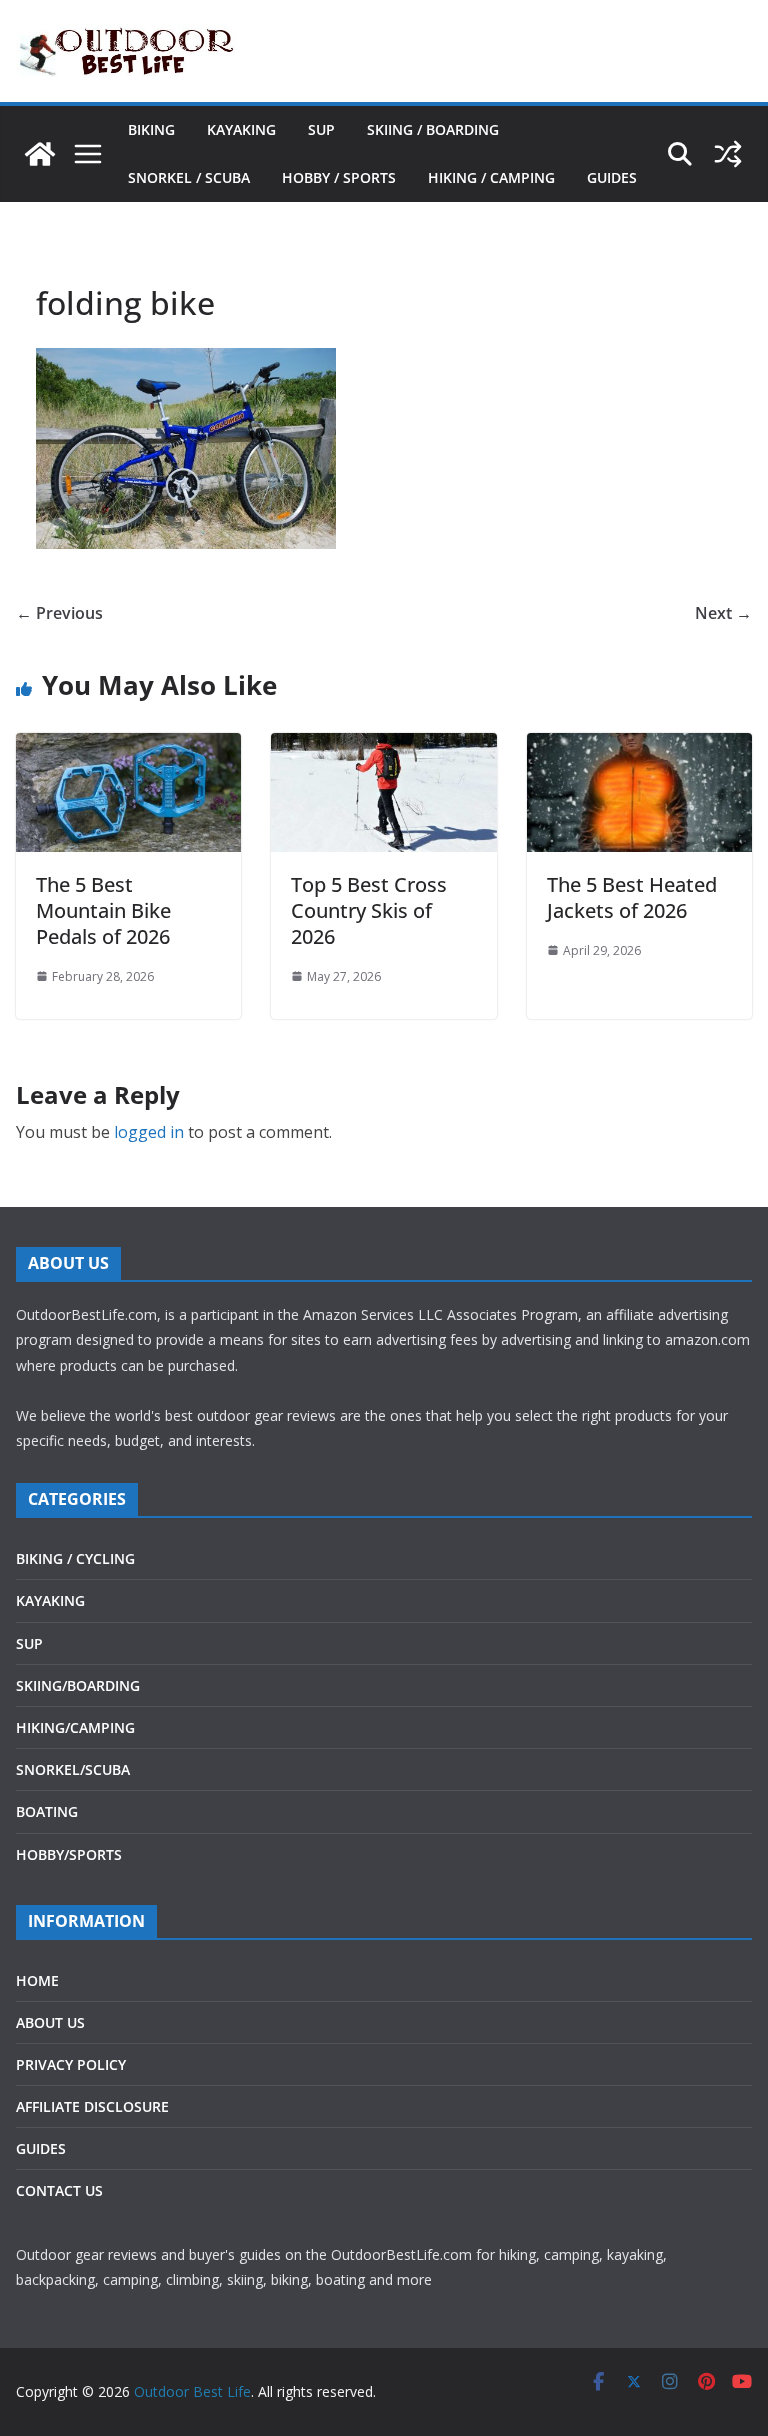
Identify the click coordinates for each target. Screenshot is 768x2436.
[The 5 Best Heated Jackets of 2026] (639, 747)
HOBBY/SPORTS (69, 1854)
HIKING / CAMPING (491, 177)
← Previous (59, 613)
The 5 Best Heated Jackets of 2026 (632, 897)
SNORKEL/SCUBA (73, 1769)
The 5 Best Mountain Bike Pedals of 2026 (103, 910)
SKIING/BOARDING (78, 1685)
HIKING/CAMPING (75, 1727)
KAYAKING (241, 129)
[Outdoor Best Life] (40, 154)
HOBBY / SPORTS (339, 177)
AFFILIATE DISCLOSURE (92, 2106)
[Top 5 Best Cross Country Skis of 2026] (383, 747)
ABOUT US (50, 2022)
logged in (149, 1132)
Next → (723, 613)
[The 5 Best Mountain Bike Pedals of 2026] (128, 747)
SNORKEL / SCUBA (189, 177)
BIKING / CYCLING (75, 1558)
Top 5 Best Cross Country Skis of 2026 (369, 910)
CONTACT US (59, 2190)
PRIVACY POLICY (71, 2064)
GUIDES (612, 177)
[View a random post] (728, 154)
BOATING (47, 1811)
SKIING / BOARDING (433, 129)
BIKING (151, 129)
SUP (321, 129)
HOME (37, 1980)
